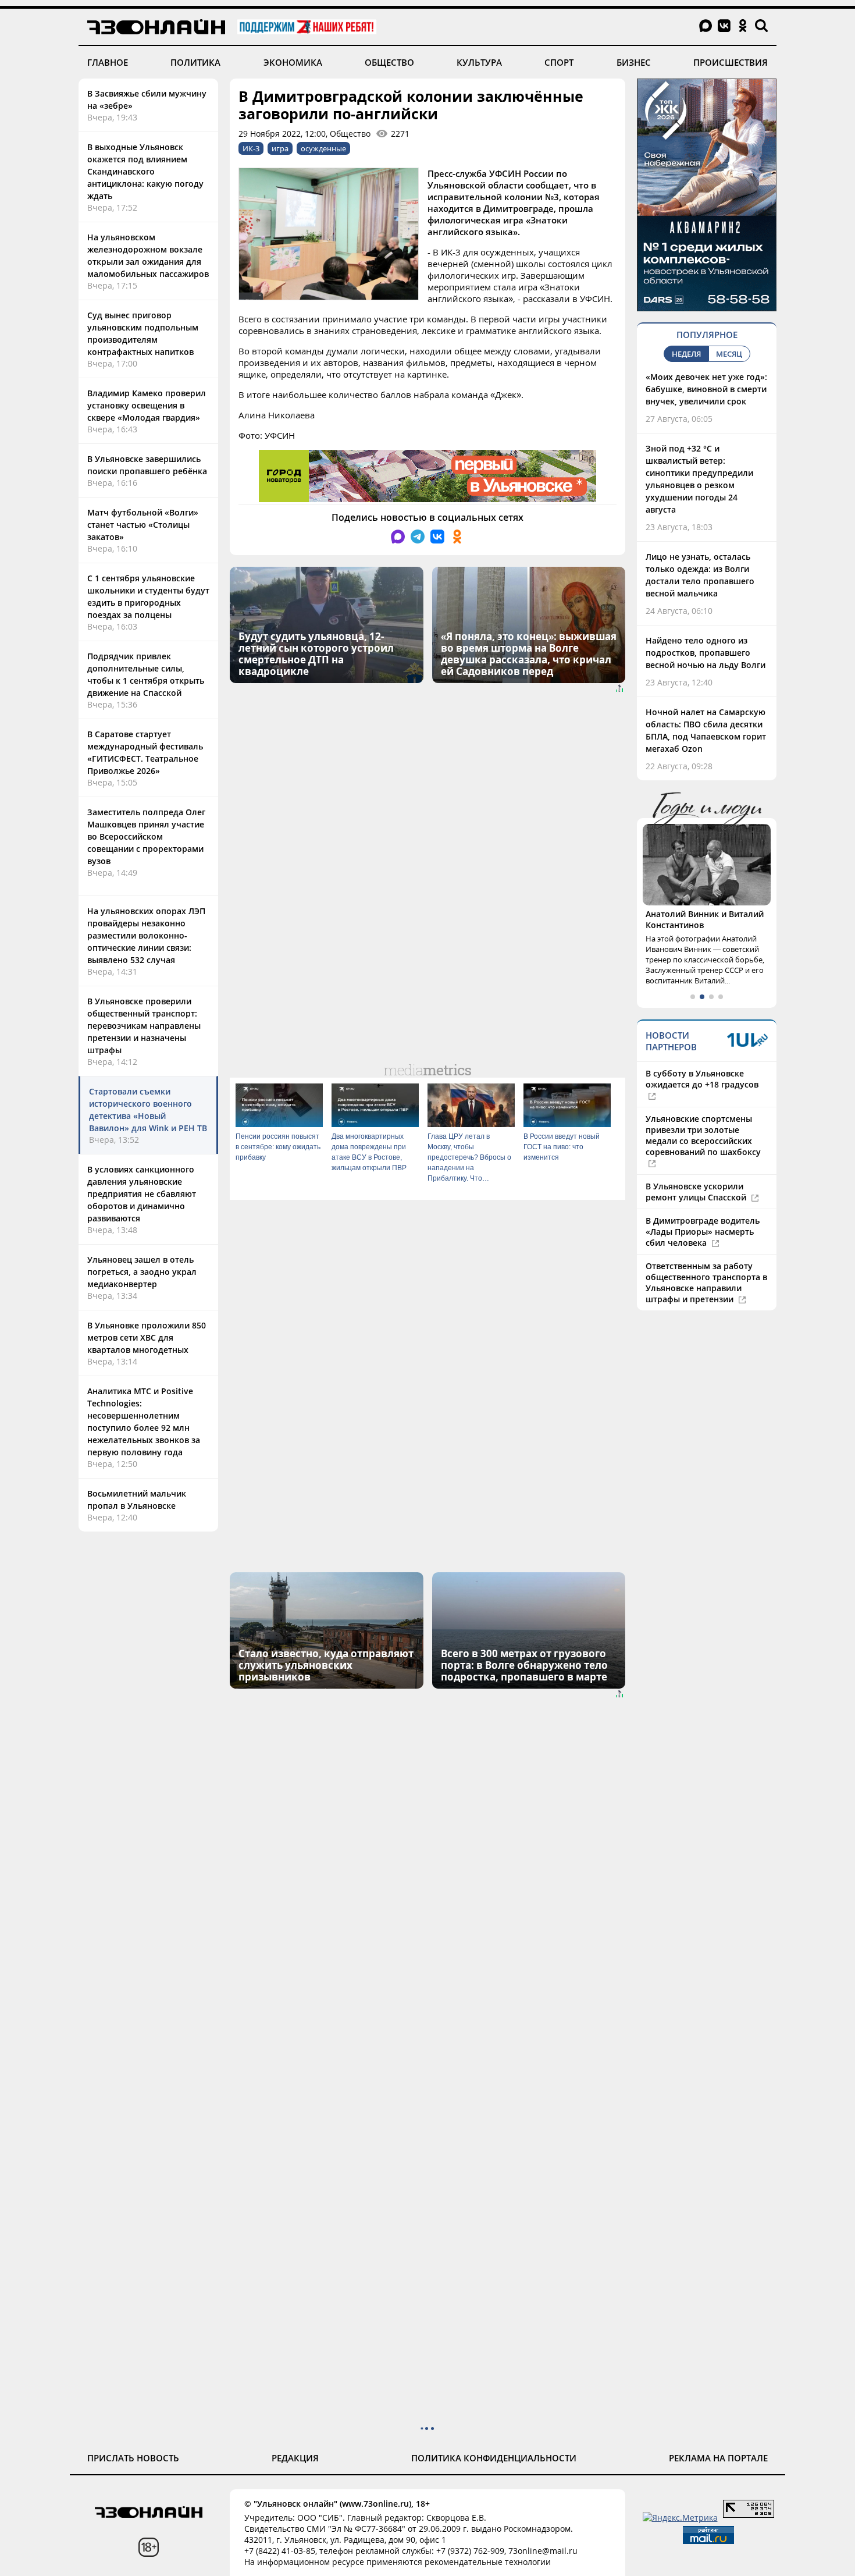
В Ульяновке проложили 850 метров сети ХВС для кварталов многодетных (147, 1337)
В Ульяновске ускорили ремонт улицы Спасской (697, 1192)
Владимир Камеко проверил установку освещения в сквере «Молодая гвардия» (147, 405)
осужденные (323, 148)
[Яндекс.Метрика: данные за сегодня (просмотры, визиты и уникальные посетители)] (680, 2518)
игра (280, 148)
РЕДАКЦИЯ (295, 2458)
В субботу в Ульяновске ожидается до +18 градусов (702, 1079)
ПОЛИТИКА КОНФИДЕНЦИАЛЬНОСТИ (494, 2458)
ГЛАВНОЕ (108, 62)
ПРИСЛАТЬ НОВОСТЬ (133, 2458)
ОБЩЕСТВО (389, 62)
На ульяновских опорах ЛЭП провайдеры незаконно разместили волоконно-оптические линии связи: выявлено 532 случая (146, 935)
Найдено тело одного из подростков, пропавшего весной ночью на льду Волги (706, 653)
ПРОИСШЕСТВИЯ (731, 62)
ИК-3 (251, 148)
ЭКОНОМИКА (293, 62)
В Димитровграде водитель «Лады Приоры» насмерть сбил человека (703, 1232)
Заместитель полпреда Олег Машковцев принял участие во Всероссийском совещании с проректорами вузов (146, 836)
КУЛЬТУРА (479, 62)
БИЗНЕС (634, 62)
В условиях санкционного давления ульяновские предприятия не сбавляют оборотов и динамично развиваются (142, 1194)
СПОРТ (559, 62)
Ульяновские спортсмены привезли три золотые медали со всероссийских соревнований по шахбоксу (703, 1135)
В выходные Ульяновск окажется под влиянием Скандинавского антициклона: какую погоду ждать (145, 171)
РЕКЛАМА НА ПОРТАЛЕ (718, 2458)
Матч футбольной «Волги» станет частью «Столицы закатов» (143, 525)
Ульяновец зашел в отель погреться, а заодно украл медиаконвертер (142, 1272)
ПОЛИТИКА (195, 62)
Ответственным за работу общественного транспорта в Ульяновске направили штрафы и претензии (706, 1282)
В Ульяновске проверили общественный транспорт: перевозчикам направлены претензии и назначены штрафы (144, 1026)
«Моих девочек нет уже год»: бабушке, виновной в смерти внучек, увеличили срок (706, 389)
